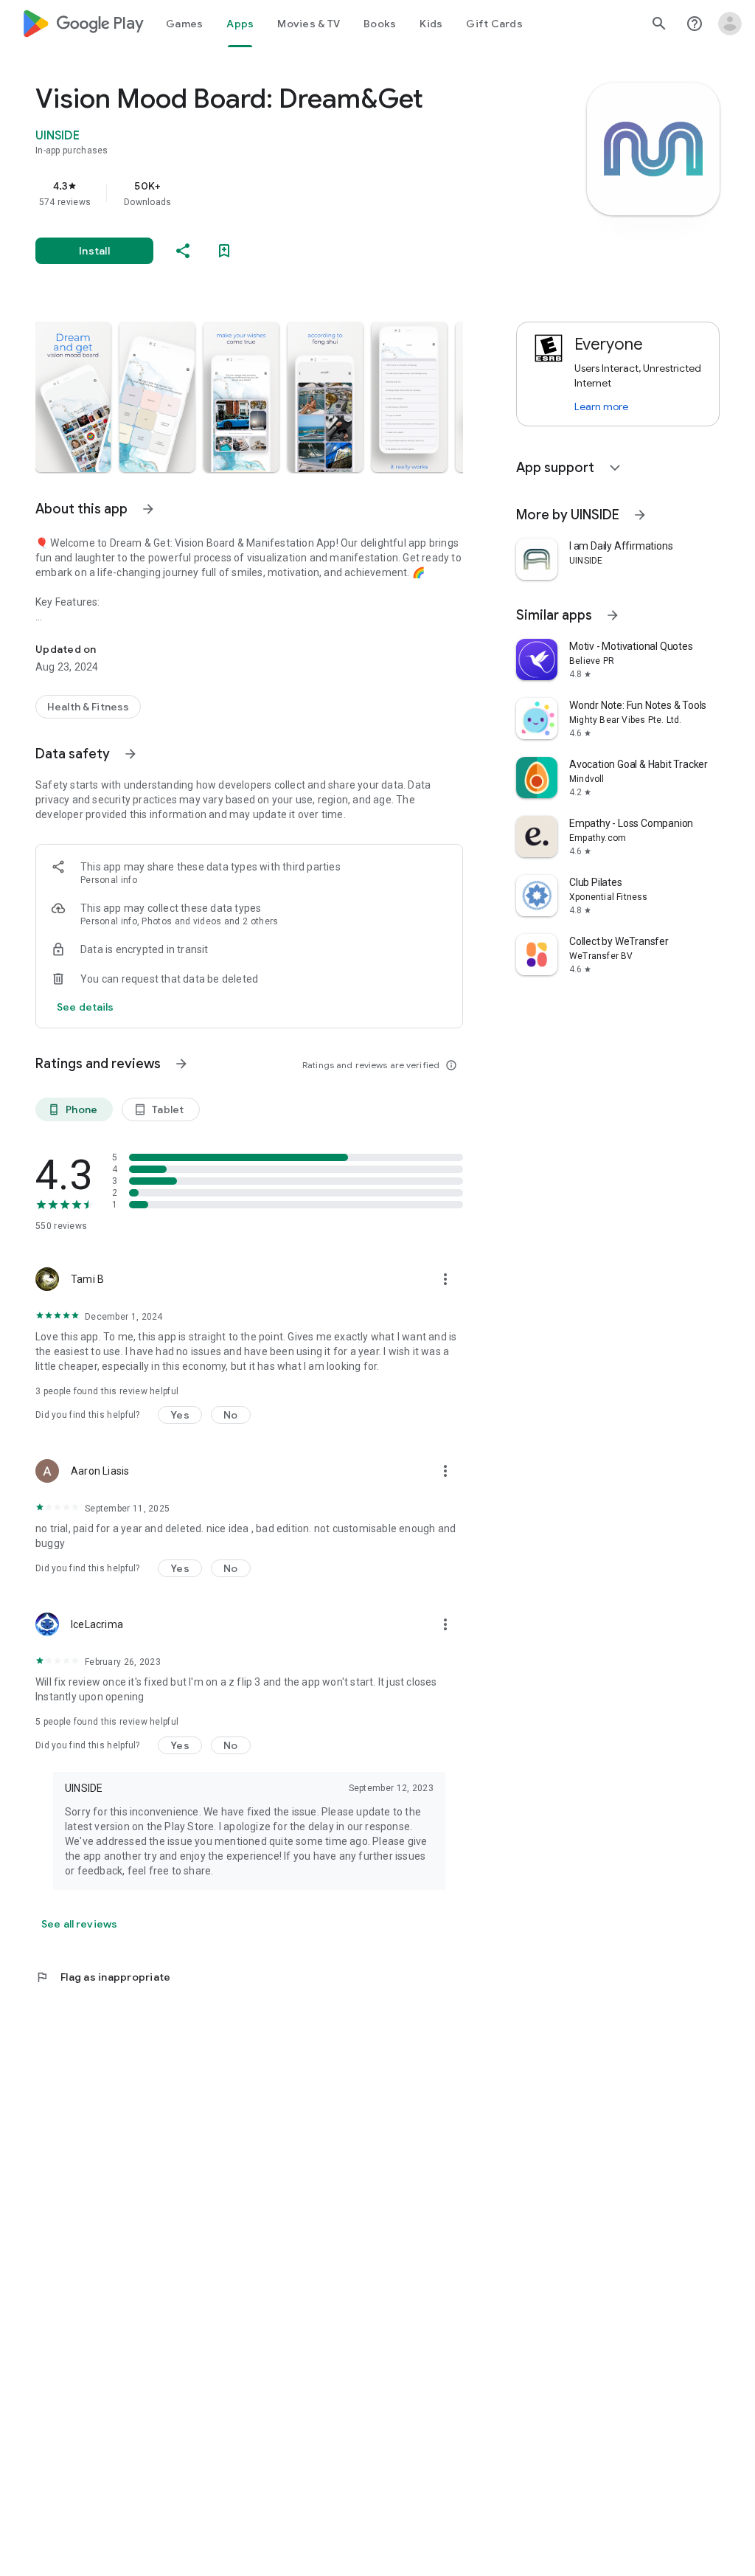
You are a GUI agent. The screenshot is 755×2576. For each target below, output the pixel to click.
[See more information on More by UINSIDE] (640, 515)
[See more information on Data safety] (131, 754)
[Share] (183, 251)
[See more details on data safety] (86, 1007)
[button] (73, 397)
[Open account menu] (730, 24)
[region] (270, 193)
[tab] (184, 24)
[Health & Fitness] (88, 707)
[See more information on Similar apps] (613, 615)
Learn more (601, 406)
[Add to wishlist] (224, 251)
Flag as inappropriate (103, 1977)
